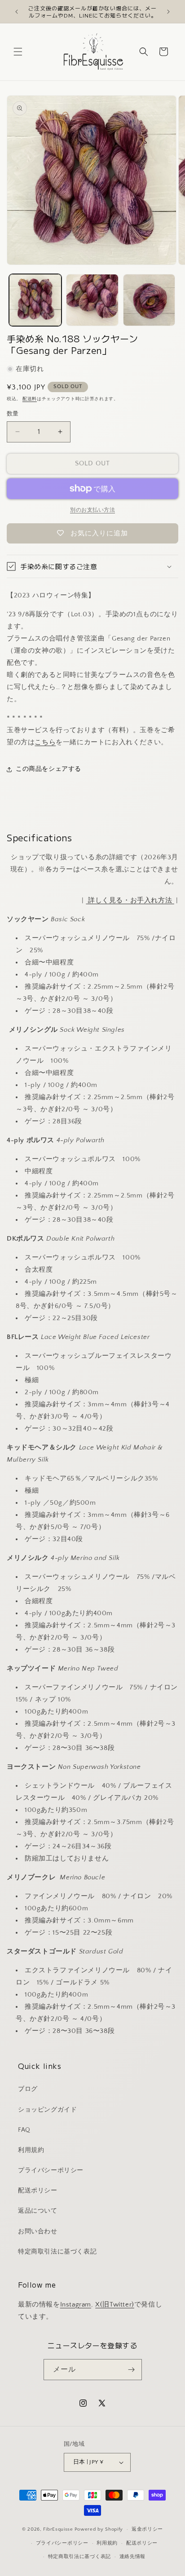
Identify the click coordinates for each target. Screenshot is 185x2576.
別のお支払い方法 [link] (92, 510)
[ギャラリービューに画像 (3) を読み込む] (149, 300)
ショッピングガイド (47, 2110)
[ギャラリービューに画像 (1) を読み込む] (35, 300)
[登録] (132, 2370)
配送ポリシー (38, 2191)
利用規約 (31, 2150)
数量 (13, 414)
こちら (45, 742)
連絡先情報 (133, 2557)
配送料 (30, 399)
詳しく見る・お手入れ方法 (130, 900)
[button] (18, 52)
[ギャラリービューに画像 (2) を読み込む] (92, 300)
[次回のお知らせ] (168, 12)
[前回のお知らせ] (17, 12)
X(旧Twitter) (115, 2304)
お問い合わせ (38, 2231)
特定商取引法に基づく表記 (57, 2252)
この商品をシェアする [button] (48, 769)
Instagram (76, 2304)
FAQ (24, 2130)
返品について (38, 2211)
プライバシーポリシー (51, 2170)
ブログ (28, 2089)
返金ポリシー (147, 2529)
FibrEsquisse (58, 2529)
